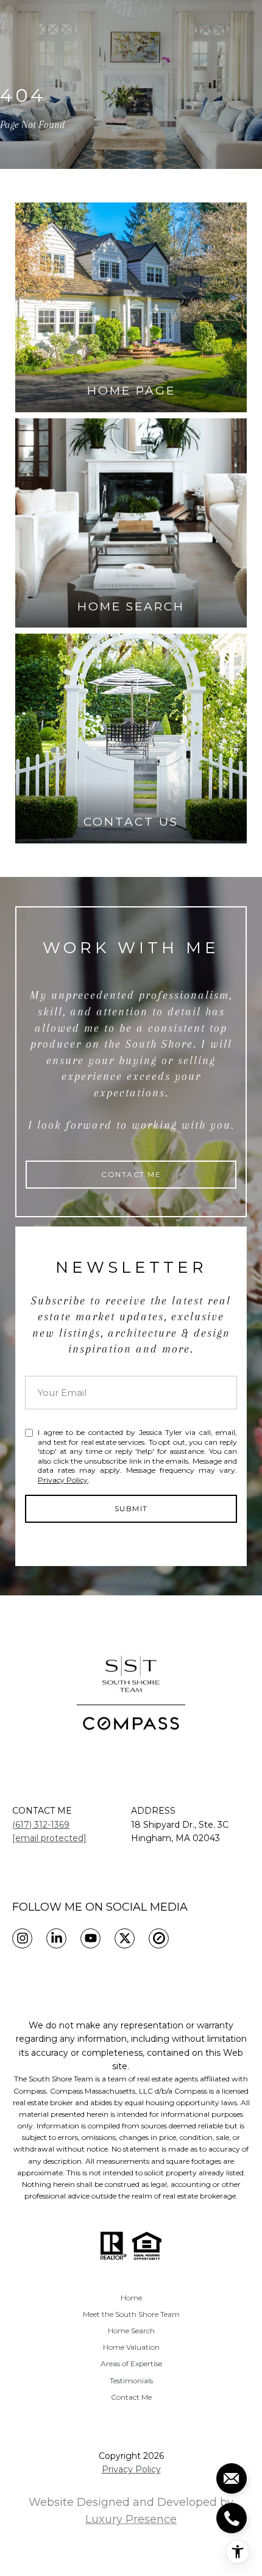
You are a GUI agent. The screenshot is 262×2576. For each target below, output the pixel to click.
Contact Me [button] (131, 1174)
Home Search (131, 2331)
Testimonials (131, 2381)
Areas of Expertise (131, 2363)
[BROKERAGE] (159, 1938)
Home (131, 2298)
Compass (66, 2091)
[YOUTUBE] (90, 1938)
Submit (131, 1508)
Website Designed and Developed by (131, 2511)
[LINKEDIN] (56, 1938)
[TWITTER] (125, 1938)
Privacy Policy (63, 1480)
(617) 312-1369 (41, 1825)
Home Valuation (131, 2347)
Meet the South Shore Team (131, 2314)
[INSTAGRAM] (22, 1938)
